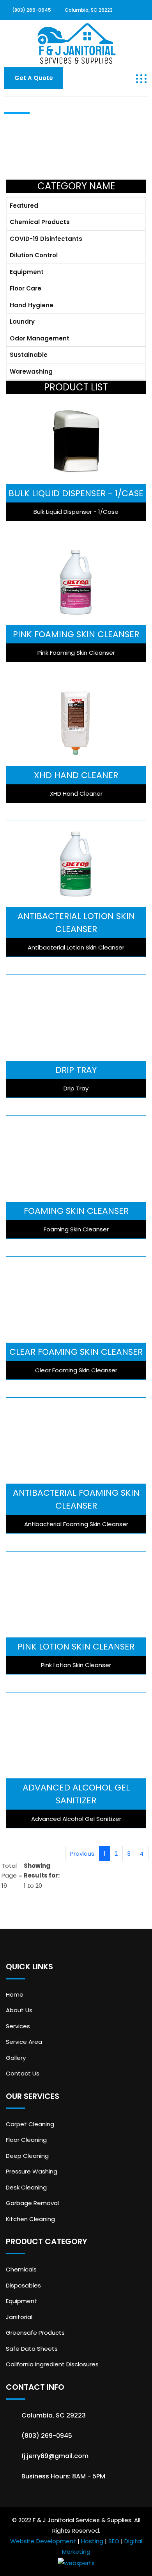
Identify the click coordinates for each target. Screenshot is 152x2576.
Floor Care (26, 288)
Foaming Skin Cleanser (76, 1211)
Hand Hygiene (32, 305)
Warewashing (31, 371)
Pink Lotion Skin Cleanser (76, 1647)
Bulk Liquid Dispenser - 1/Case (76, 493)
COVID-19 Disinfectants (46, 239)
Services (18, 2026)
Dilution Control (34, 255)
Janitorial (19, 2317)
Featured (24, 206)
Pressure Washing (32, 2171)
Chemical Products (40, 222)
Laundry (22, 322)
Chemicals (21, 2269)
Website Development (43, 2541)
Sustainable (29, 355)
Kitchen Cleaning (30, 2219)
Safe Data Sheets (32, 2349)
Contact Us (23, 2073)
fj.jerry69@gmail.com (55, 2456)
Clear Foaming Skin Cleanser (76, 1352)
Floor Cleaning (26, 2140)
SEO (114, 2541)
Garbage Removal (32, 2203)
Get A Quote (34, 78)
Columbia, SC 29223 (89, 10)
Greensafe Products (35, 2333)
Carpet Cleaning (30, 2124)
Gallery (16, 2058)
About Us (19, 2010)
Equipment (27, 272)
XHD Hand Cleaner (76, 775)
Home (15, 1994)
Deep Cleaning (27, 2156)
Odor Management (40, 338)
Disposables (23, 2285)
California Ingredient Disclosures (52, 2364)
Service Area (24, 2042)
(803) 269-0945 (32, 10)
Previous (82, 1854)
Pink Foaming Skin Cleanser (76, 634)
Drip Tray (76, 1070)
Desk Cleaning (26, 2187)
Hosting (92, 2541)
